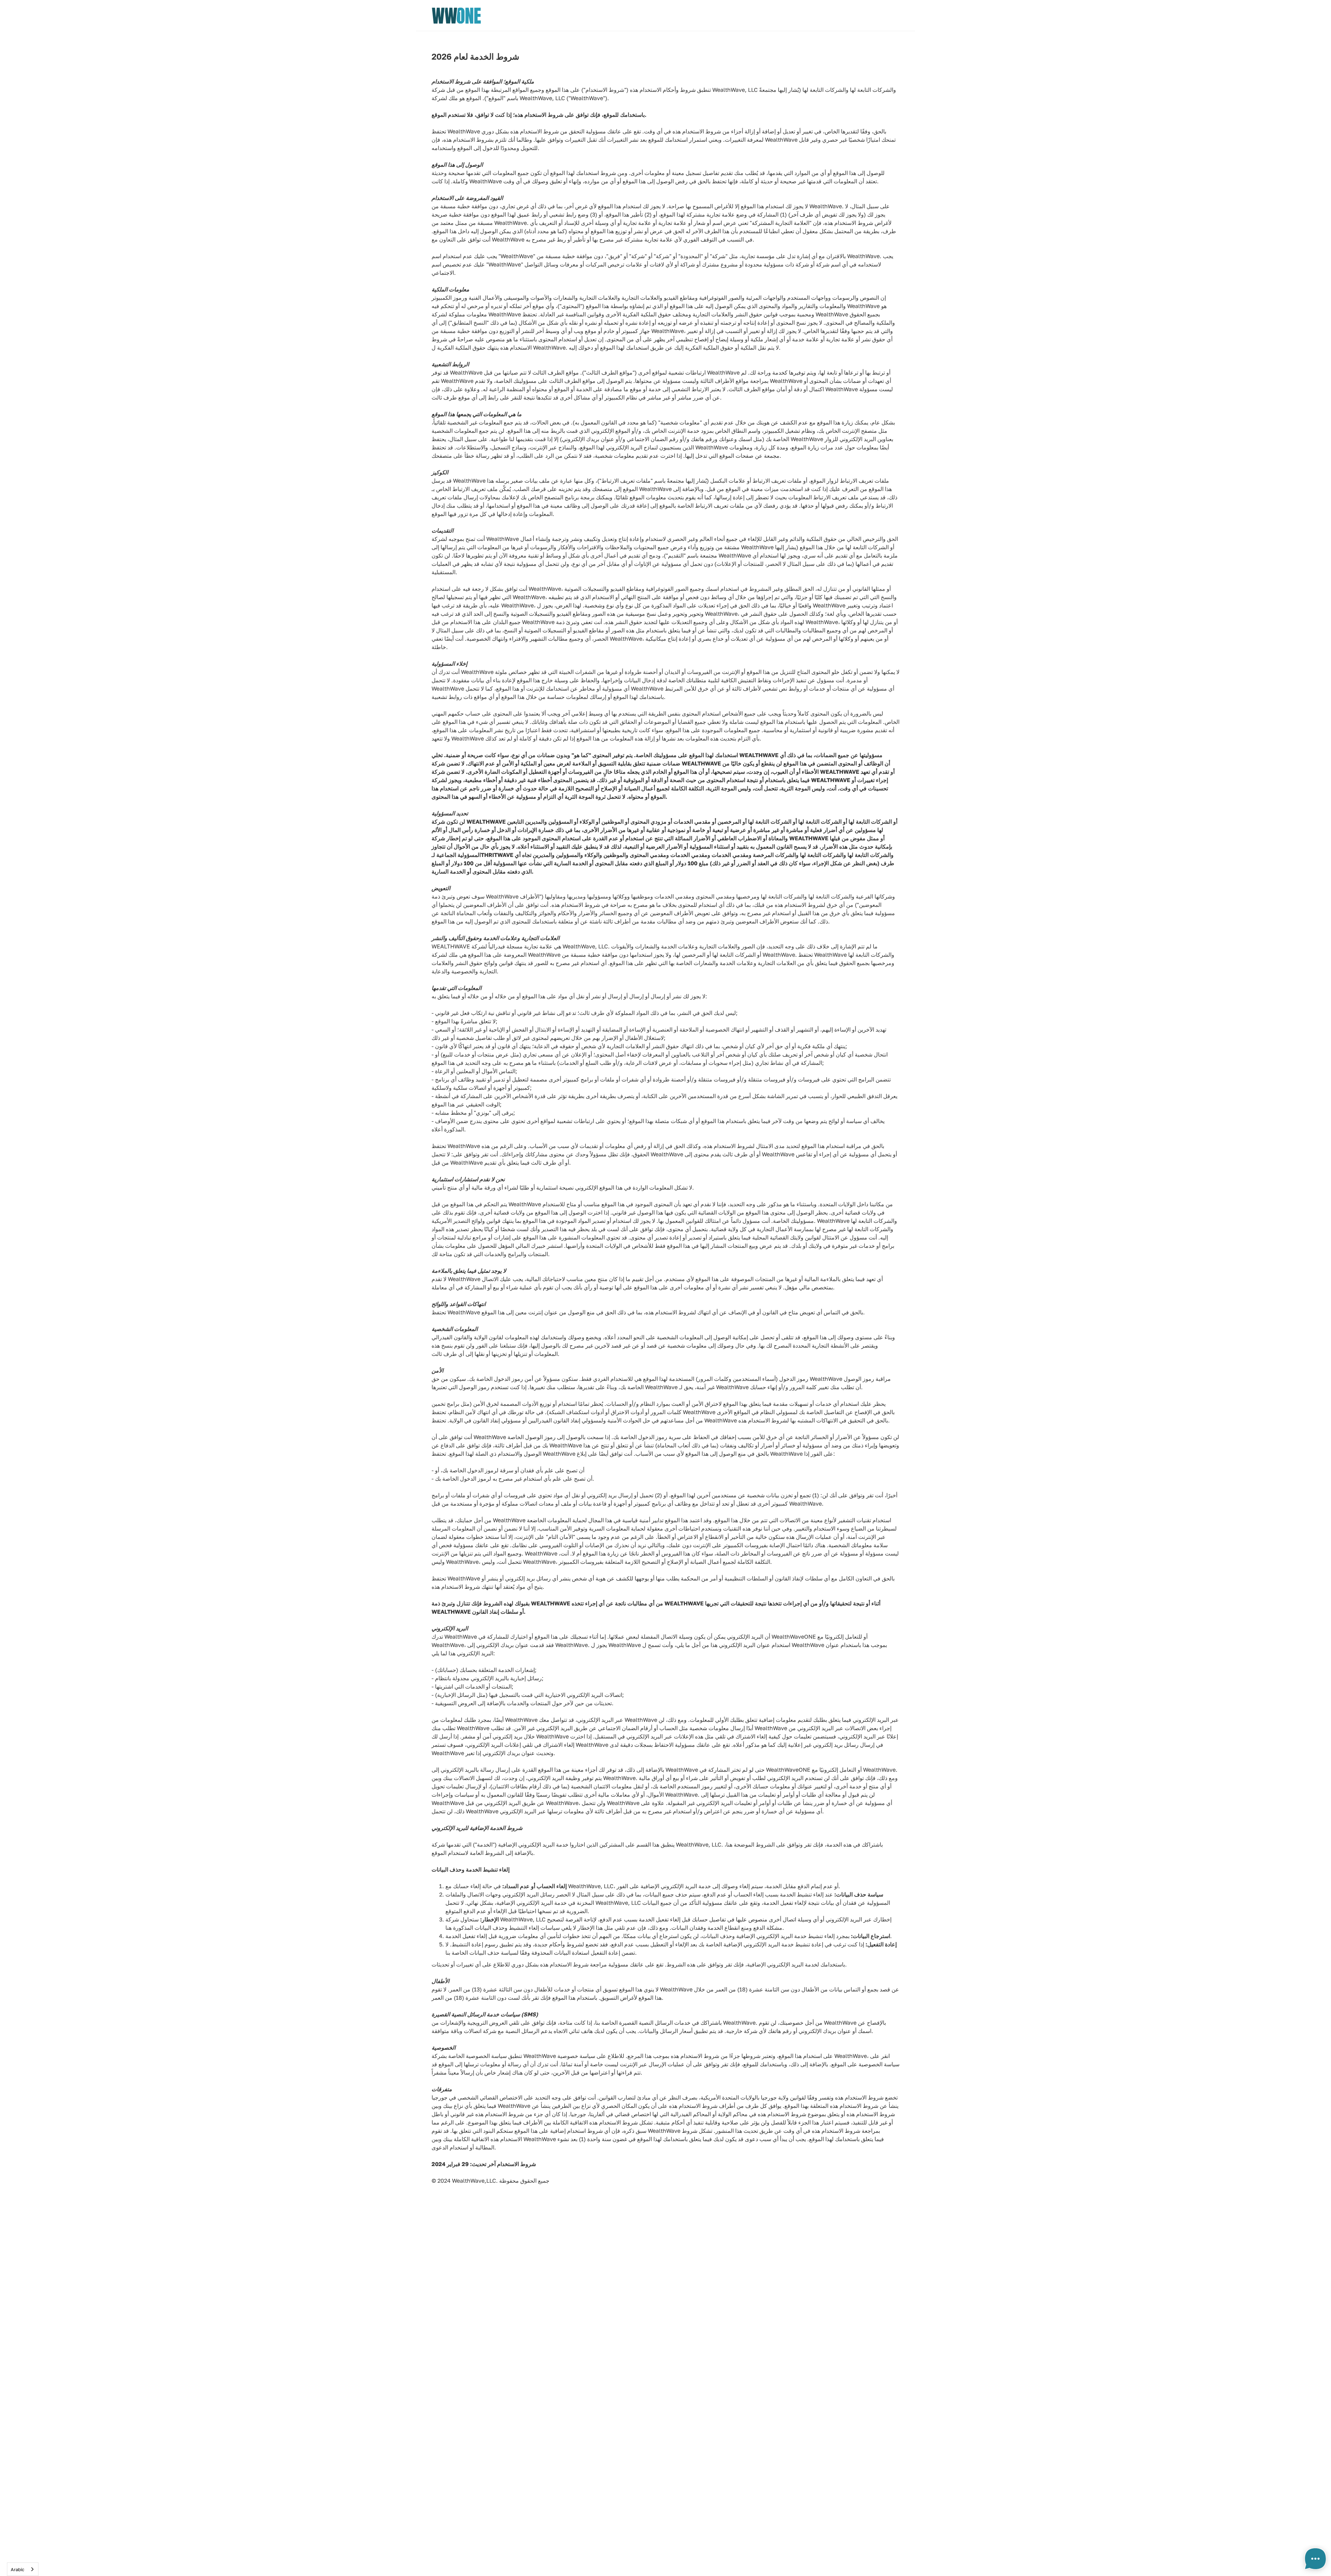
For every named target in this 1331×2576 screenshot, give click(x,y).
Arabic (18, 2569)
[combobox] (23, 2569)
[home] (456, 16)
